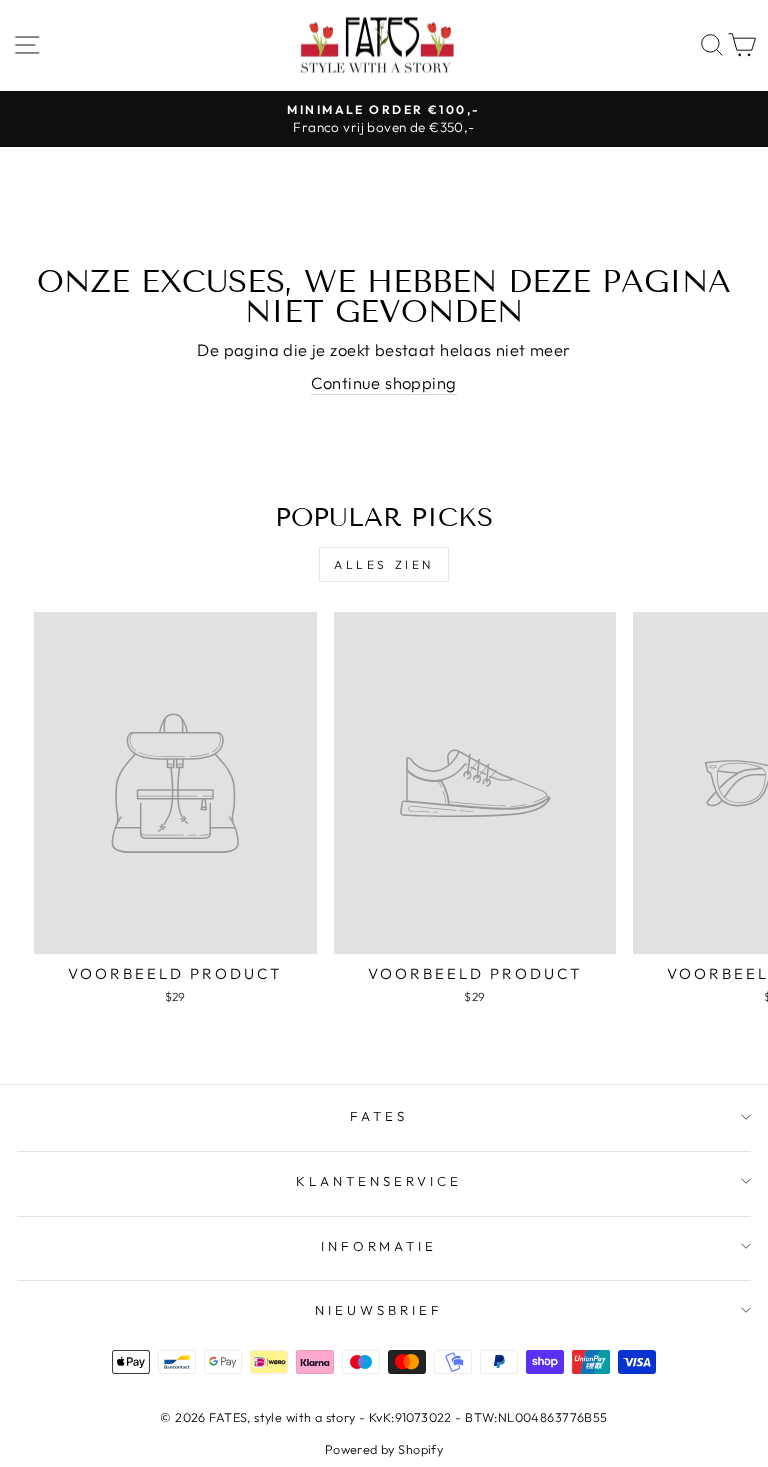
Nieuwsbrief (379, 1310)
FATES (379, 1116)
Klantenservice (379, 1181)
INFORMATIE (379, 1246)
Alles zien (384, 564)
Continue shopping (383, 382)
